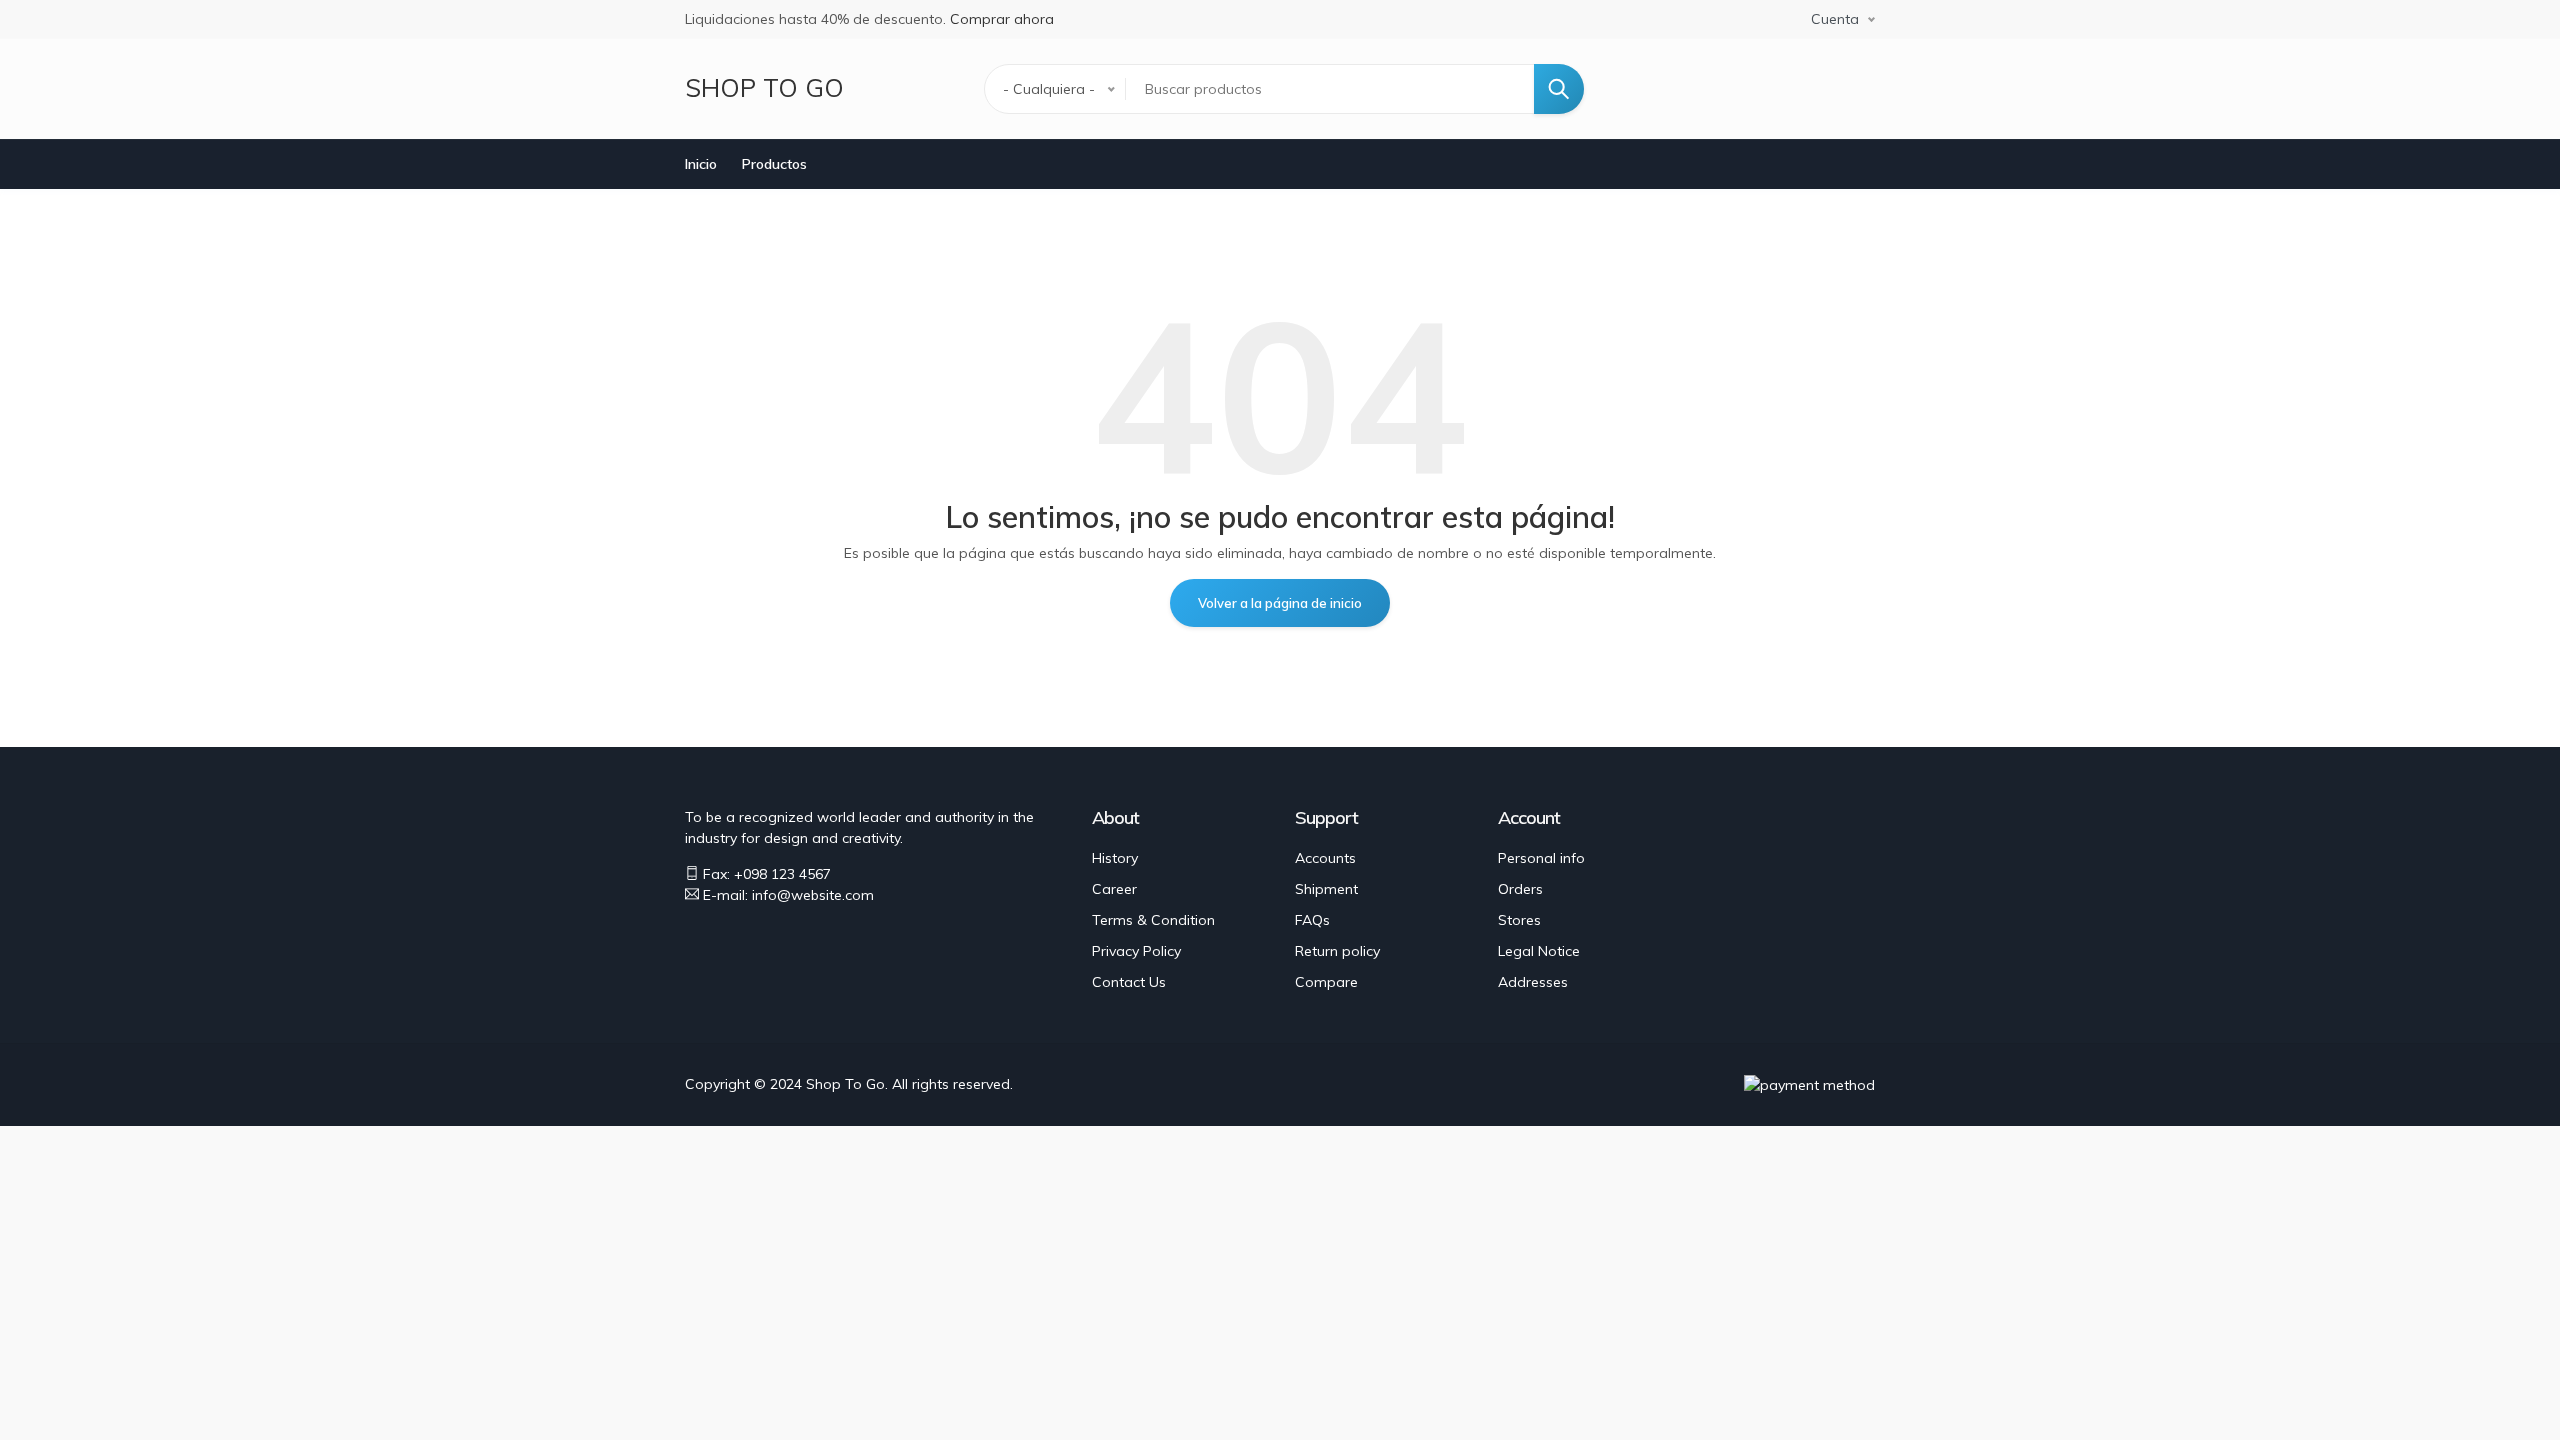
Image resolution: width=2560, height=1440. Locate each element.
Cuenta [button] (1835, 19)
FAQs (1312, 920)
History (1115, 858)
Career (1114, 889)
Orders (1520, 889)
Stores (1519, 920)
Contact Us (1129, 982)
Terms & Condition (1153, 920)
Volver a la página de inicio (1280, 603)
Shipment (1326, 889)
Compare (1326, 982)
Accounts (1325, 858)
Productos (774, 164)
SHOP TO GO (764, 87)
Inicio (701, 164)
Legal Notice (1539, 951)
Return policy (1337, 951)
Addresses (1533, 982)
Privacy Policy (1136, 951)
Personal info (1541, 858)
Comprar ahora (1002, 19)
